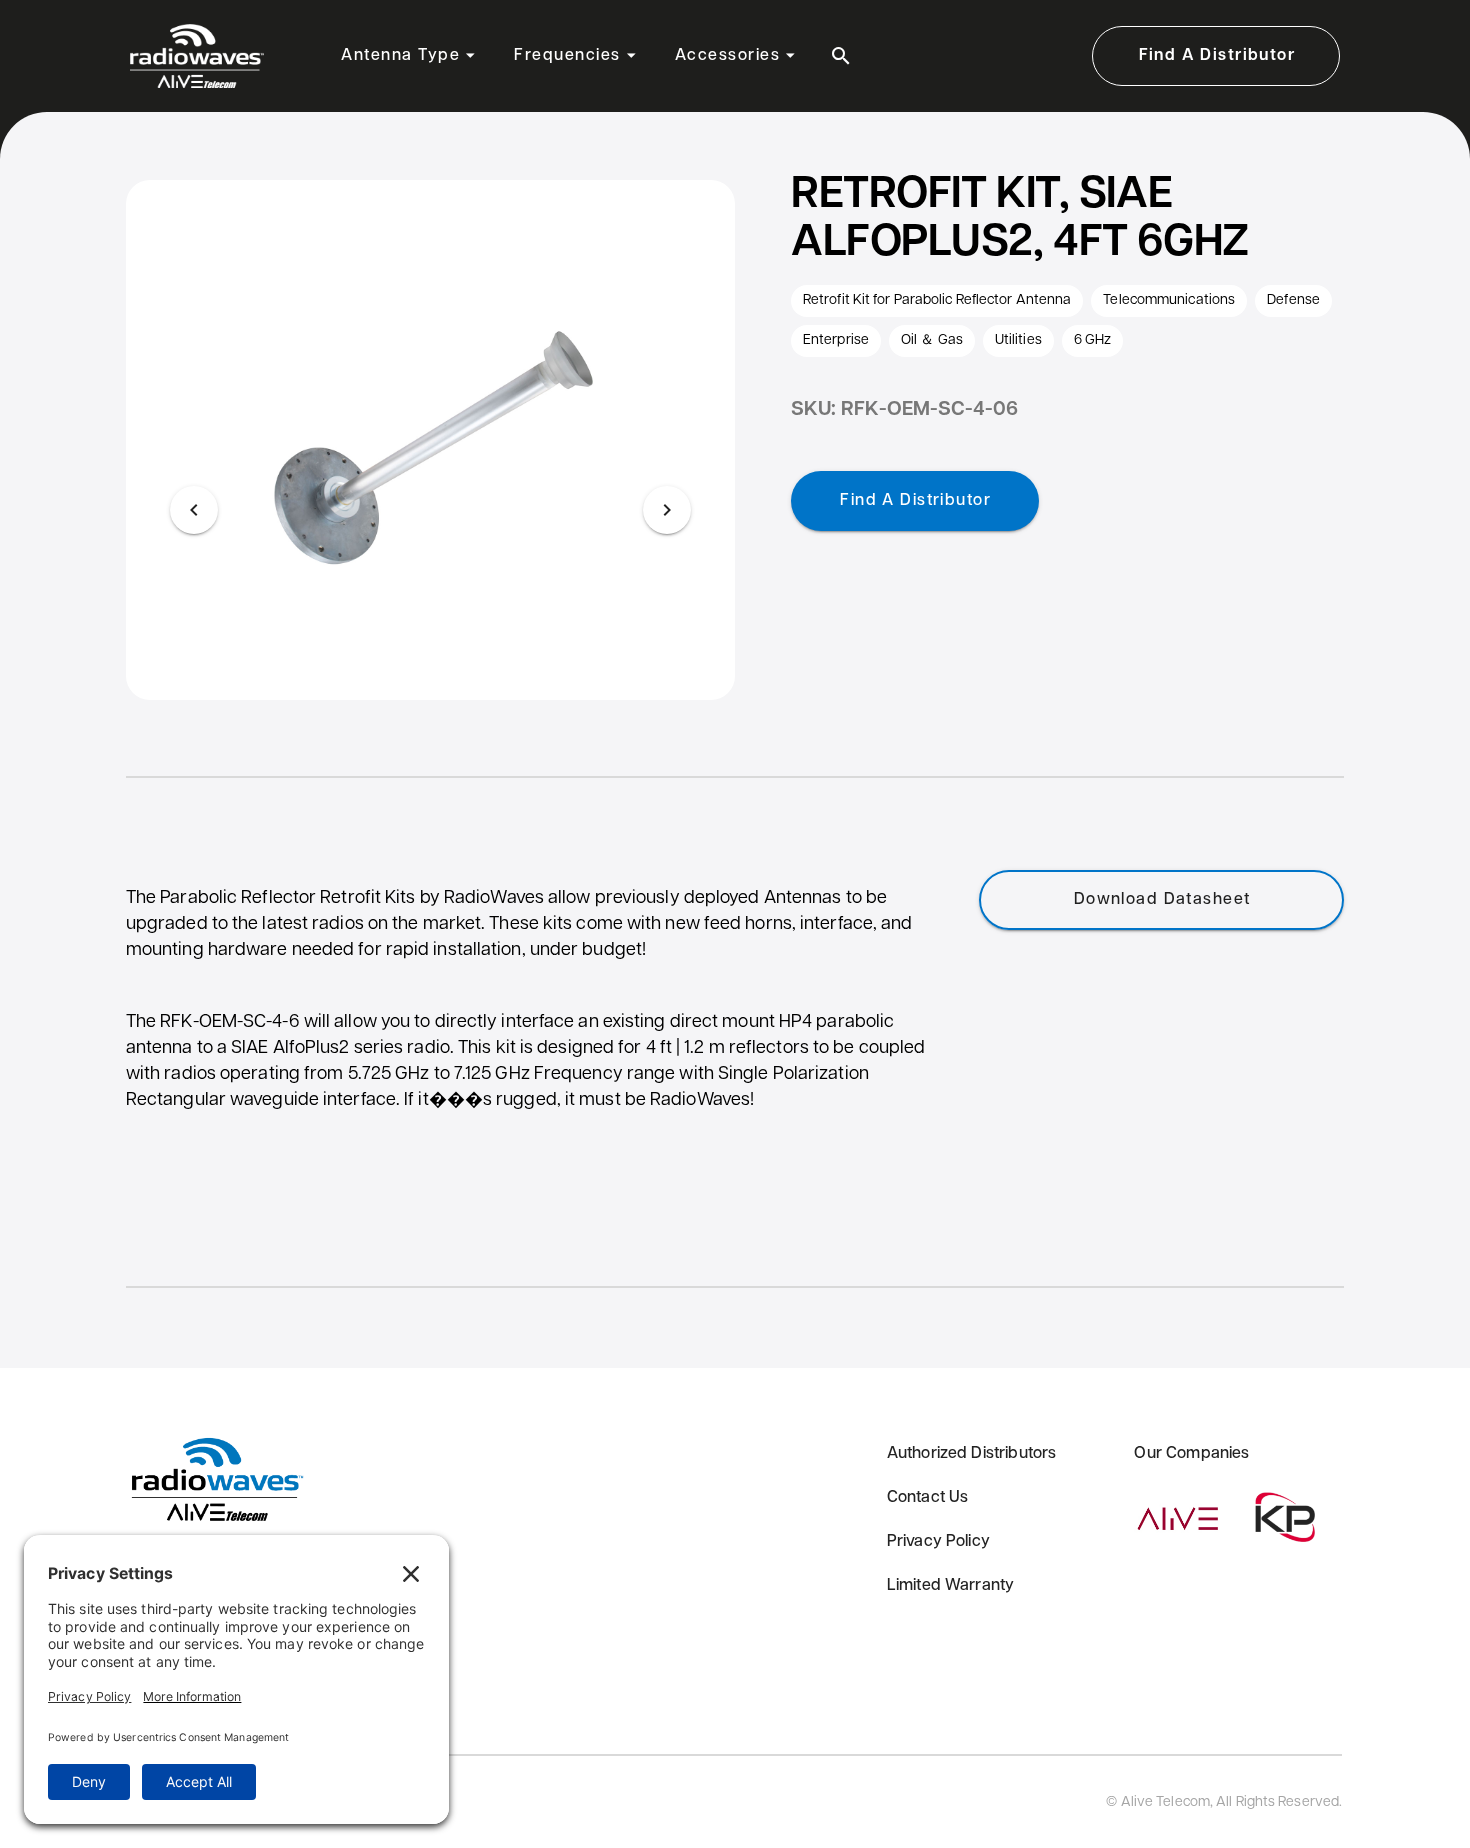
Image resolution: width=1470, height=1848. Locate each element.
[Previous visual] (194, 510)
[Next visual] (667, 510)
